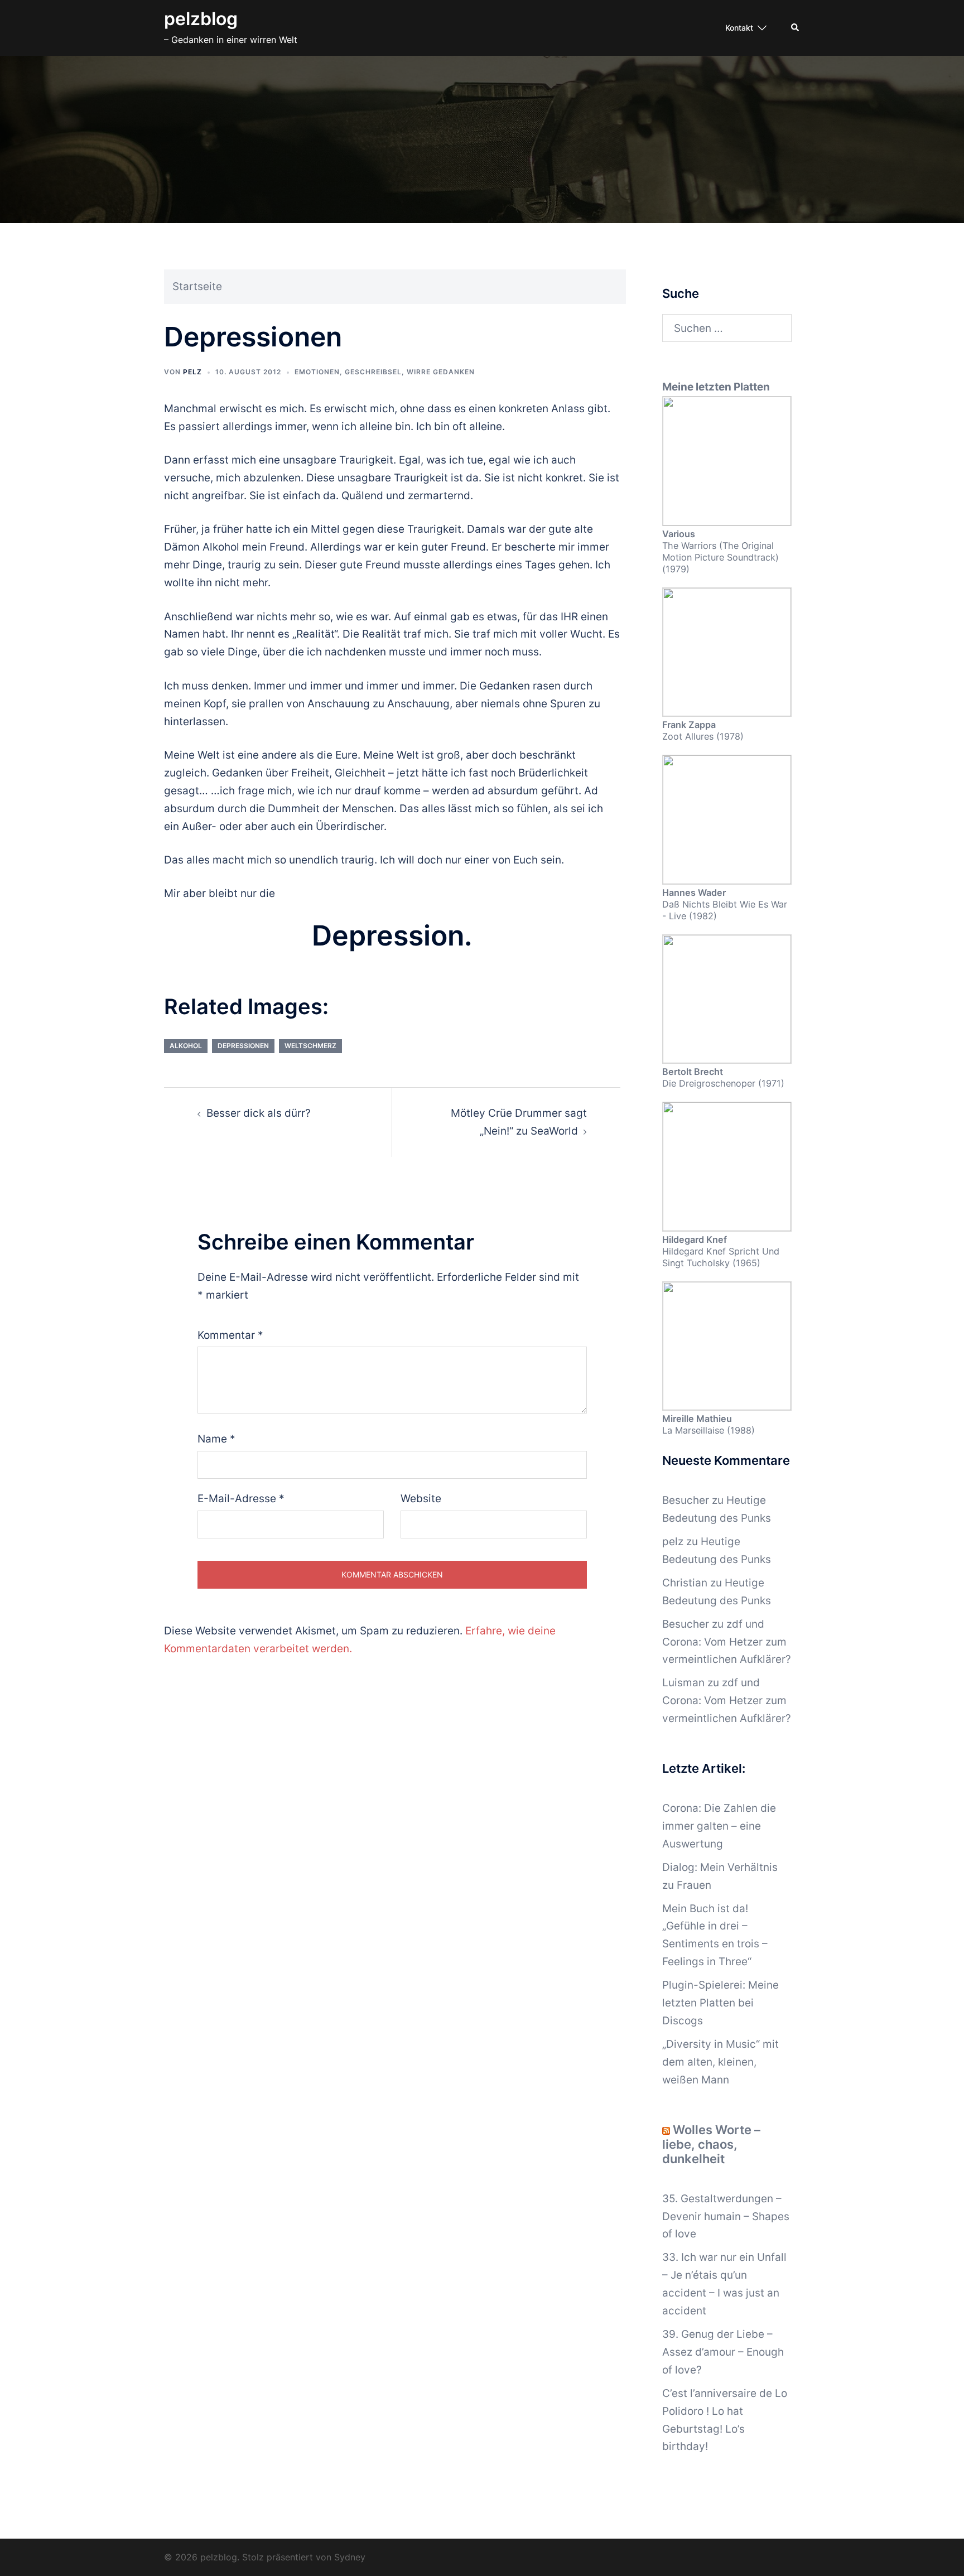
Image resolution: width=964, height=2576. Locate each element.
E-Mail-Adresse (241, 1499)
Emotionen (317, 372)
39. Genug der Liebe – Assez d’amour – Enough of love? (723, 2352)
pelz (192, 372)
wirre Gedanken (441, 372)
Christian (685, 1583)
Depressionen (243, 1046)
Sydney (350, 2557)
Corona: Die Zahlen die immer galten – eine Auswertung (719, 1826)
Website (421, 1499)
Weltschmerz (310, 1046)
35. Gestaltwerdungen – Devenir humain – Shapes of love (726, 2216)
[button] (796, 28)
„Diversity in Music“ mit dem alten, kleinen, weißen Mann (720, 2062)
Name (216, 1439)
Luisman (683, 1683)
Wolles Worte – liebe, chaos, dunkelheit (711, 2144)
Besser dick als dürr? (259, 1113)
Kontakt (739, 28)
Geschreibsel (373, 372)
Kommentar (230, 1335)
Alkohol (186, 1046)
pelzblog (201, 19)
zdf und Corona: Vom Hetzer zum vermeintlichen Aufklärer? (727, 1642)
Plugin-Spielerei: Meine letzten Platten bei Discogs (720, 2003)
